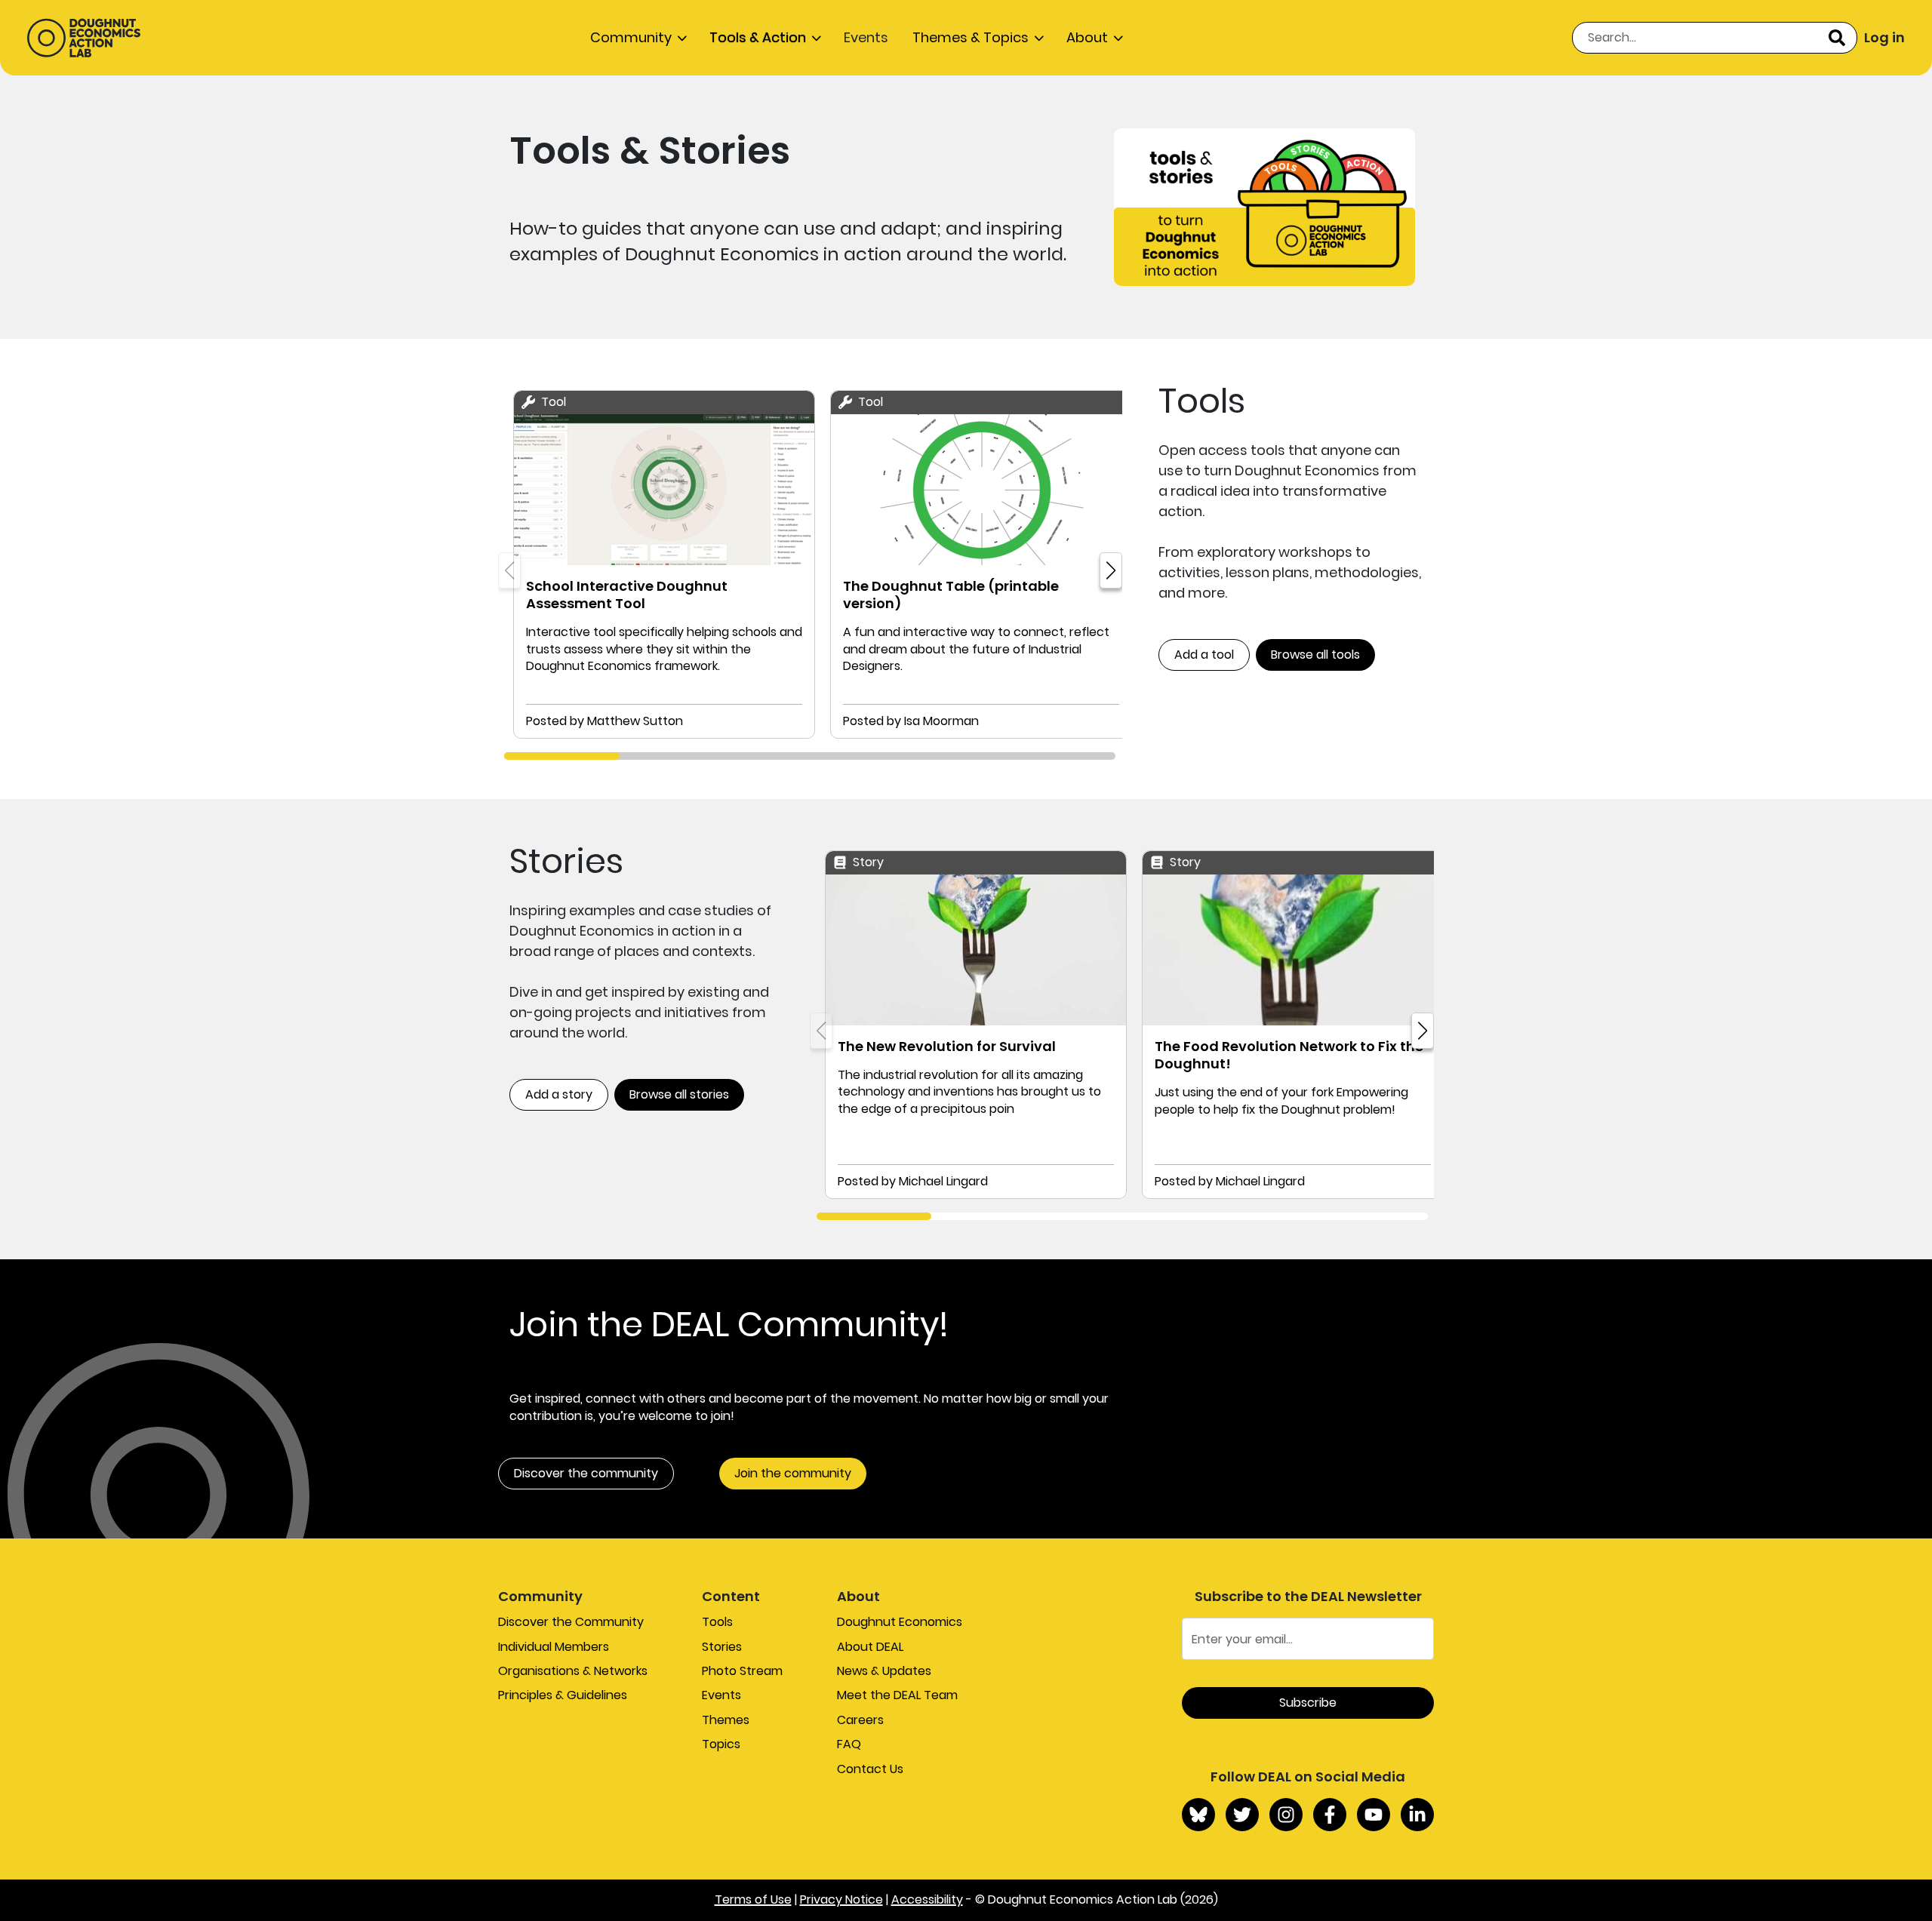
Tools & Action (758, 37)
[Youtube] (1374, 1815)
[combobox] (1715, 38)
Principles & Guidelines (563, 1695)
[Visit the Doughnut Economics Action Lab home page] (84, 38)
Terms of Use (753, 1899)
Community (631, 37)
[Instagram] (1286, 1815)
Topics (721, 1744)
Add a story (559, 1094)
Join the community (793, 1473)
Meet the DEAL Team (897, 1695)
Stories (722, 1647)
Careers (860, 1720)
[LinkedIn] (1417, 1815)
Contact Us (870, 1769)
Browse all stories (679, 1094)
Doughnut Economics (900, 1622)
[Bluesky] (1198, 1815)
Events (866, 37)
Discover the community (586, 1473)
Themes (726, 1720)
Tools (717, 1622)
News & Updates (884, 1671)
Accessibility (927, 1899)
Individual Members (554, 1647)
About (1087, 37)
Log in (1884, 37)
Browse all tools (1315, 655)
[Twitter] (1242, 1815)
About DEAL (870, 1647)
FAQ (849, 1744)
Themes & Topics (971, 37)
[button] (1111, 570)
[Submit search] (1837, 38)
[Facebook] (1330, 1815)
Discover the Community (571, 1622)
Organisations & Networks (573, 1671)
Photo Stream (742, 1671)
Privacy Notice (841, 1899)
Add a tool (1204, 655)
